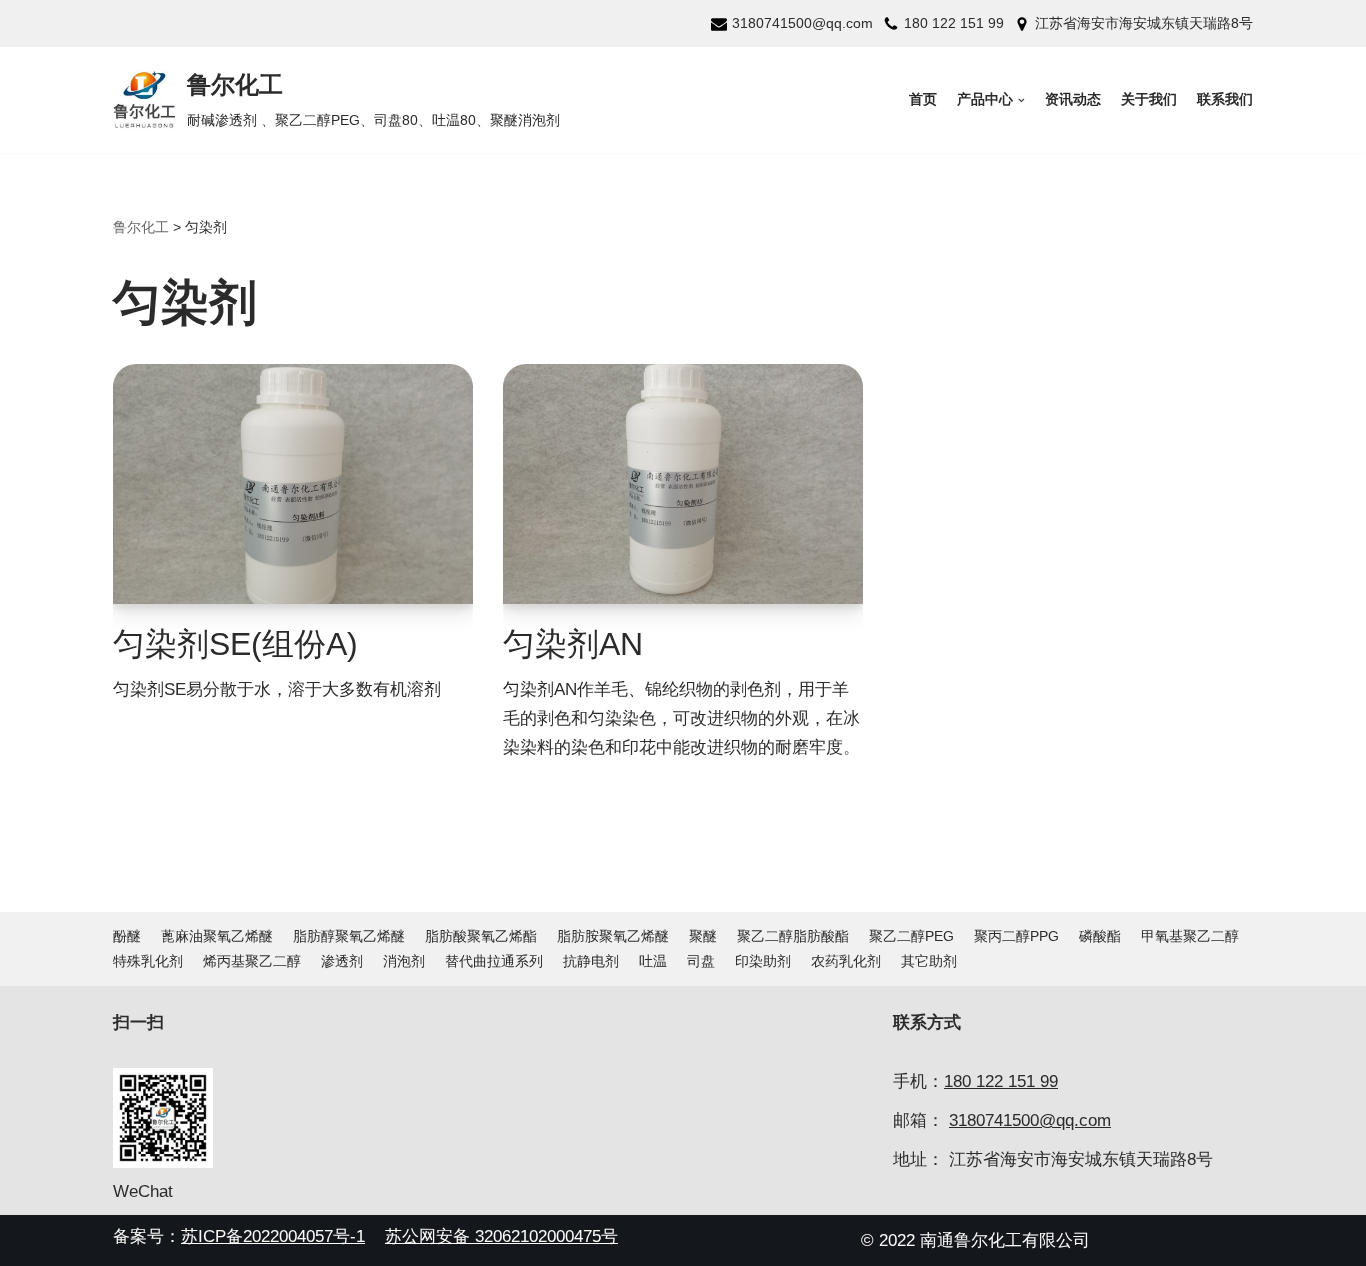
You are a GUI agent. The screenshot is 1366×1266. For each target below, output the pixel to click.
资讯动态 (1073, 99)
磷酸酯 (1100, 936)
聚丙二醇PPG (1016, 936)
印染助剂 (763, 961)
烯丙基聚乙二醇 (252, 961)
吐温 (653, 961)
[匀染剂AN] (683, 484)
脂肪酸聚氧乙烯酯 (481, 936)
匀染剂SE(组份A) (235, 644)
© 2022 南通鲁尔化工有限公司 (975, 1240)
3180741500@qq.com (802, 23)
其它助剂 (929, 961)
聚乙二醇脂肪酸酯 (793, 936)
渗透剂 (342, 961)
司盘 (701, 961)
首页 (923, 99)
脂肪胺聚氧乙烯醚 (613, 936)
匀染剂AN (573, 644)
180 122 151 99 (954, 23)
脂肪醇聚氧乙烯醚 (349, 936)
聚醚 (703, 936)
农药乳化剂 (846, 961)
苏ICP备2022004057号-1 (273, 1236)
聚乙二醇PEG (911, 936)
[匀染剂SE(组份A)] (293, 484)
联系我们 (1225, 99)
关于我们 (1149, 99)
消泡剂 (404, 961)
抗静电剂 (591, 961)
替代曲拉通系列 (494, 961)
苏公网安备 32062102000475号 (501, 1236)
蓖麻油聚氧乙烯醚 (217, 936)
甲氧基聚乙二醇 (1190, 936)
